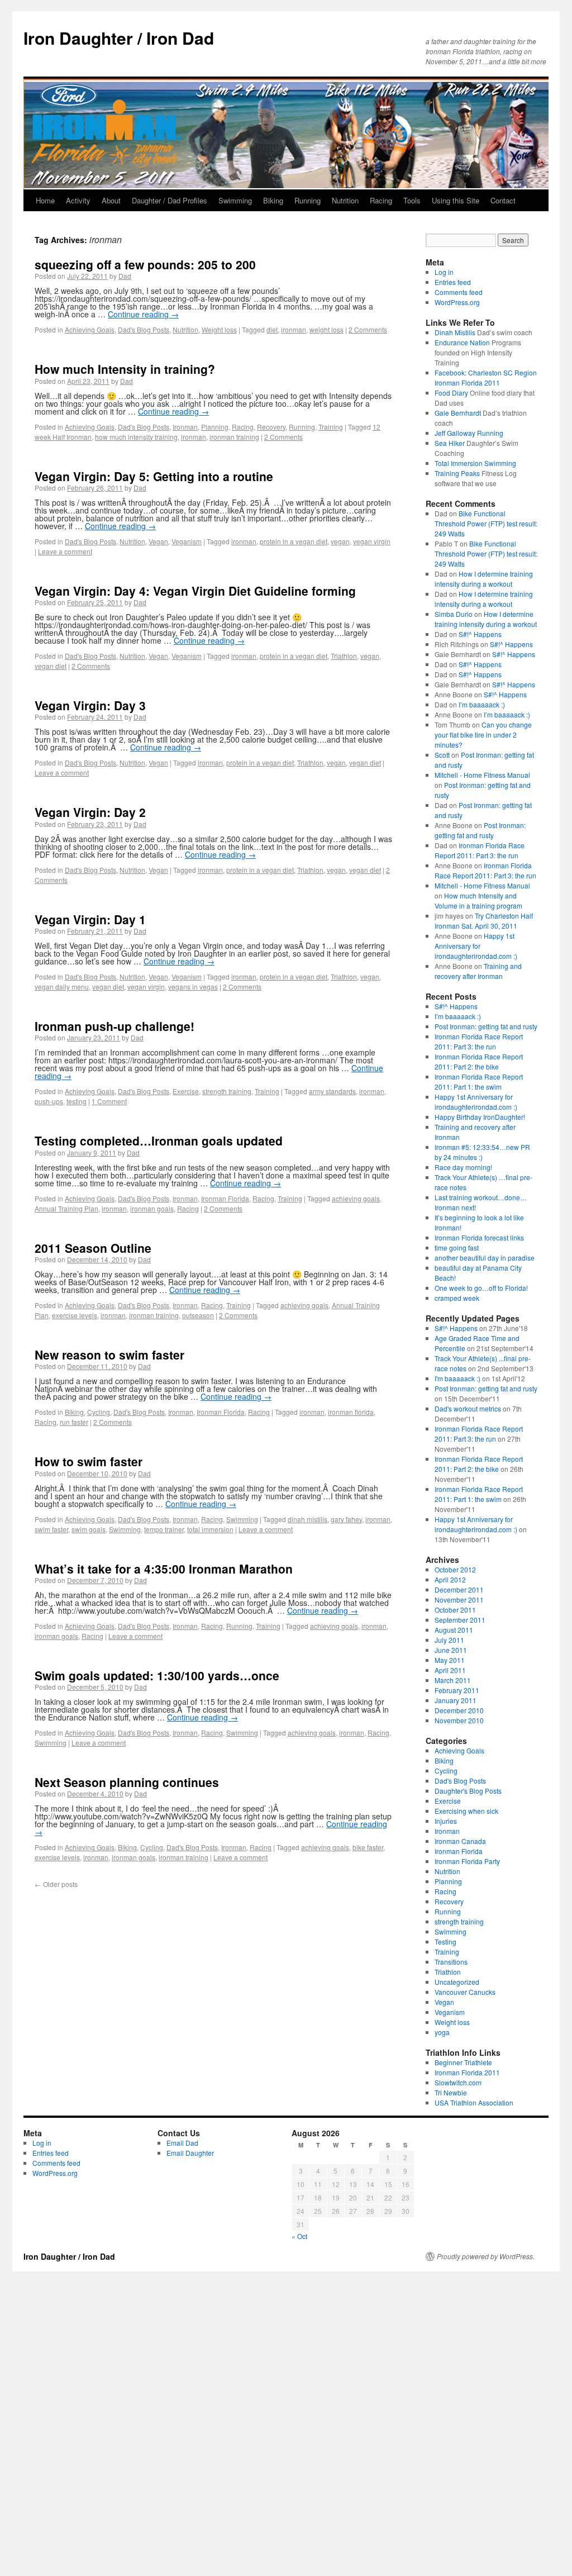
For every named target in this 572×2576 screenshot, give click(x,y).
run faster (74, 1422)
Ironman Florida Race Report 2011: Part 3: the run (480, 850)
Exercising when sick (466, 1811)
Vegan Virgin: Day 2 (90, 812)
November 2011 (459, 1600)
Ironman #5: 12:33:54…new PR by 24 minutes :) (482, 1152)
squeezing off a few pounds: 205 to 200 (145, 264)
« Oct (299, 2236)
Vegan (158, 541)
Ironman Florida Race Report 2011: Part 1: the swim (479, 1082)
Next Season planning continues (127, 1782)
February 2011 (457, 1690)
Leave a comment (65, 551)
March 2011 (453, 1680)
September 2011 (460, 1620)
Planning (215, 427)
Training (331, 427)
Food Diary (451, 393)
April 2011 (450, 1670)
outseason (198, 1315)
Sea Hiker (450, 443)
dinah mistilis (308, 1519)
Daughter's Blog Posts (468, 1791)
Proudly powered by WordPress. (486, 2256)
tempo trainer (164, 1529)
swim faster (51, 1529)
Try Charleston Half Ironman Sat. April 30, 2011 (484, 921)
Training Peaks (457, 473)
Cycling (99, 1412)
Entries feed (453, 282)
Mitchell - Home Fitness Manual (482, 775)
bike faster (368, 1847)
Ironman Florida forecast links (479, 1237)
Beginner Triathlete (463, 2062)
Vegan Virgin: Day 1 (90, 919)
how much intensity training (136, 437)
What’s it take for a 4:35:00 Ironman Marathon (164, 1569)
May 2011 (450, 1660)
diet (272, 329)
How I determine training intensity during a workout (484, 579)
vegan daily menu (62, 987)
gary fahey (346, 1519)
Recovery (271, 427)
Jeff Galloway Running (469, 433)
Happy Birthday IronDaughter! (480, 1117)
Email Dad (182, 2143)
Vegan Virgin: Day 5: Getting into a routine (154, 476)
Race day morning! (463, 1167)
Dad (125, 276)
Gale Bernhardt (458, 413)
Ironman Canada (460, 1841)
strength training (227, 1091)
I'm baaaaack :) (457, 1378)
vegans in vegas (193, 987)
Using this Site (456, 200)
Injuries (446, 1821)
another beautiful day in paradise (485, 1258)
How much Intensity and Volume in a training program (478, 900)
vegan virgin (372, 541)
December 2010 (459, 1710)
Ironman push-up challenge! (115, 1026)
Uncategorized (457, 1982)
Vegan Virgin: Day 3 (90, 705)
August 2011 (454, 1630)
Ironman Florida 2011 (467, 2072)
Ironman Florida (225, 1198)
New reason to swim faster (109, 1354)
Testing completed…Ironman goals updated (159, 1140)
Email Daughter (190, 2153)
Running (308, 200)
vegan (340, 541)
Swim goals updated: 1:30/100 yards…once (157, 1675)
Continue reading (143, 314)
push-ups (49, 1101)
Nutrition (345, 200)
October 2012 (455, 1569)
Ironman (185, 427)
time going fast (457, 1247)
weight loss (326, 329)
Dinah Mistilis (455, 332)
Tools (412, 200)
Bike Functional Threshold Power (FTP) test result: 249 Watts (486, 523)
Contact (503, 200)
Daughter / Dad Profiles (170, 200)
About (111, 200)
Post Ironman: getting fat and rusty (480, 830)
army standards (332, 1091)
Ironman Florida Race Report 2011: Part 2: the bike (479, 1061)
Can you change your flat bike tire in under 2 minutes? (483, 735)
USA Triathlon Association (474, 2102)
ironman (294, 329)
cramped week (457, 1298)
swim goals (89, 1529)
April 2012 (450, 1579)
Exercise (186, 1091)
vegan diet (51, 666)
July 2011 (449, 1640)
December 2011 (459, 1589)
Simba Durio (454, 614)
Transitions (451, 1962)
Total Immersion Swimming (475, 463)
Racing (381, 200)
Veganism (187, 541)
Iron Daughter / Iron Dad (119, 38)
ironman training (234, 437)
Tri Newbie (451, 2092)
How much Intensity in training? (125, 369)
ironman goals (152, 1208)
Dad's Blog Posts (144, 329)
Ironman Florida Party (467, 1861)
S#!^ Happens (480, 634)
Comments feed (459, 292)
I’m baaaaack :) (482, 704)
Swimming (235, 200)
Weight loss (219, 329)
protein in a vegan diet (294, 541)
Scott (442, 755)
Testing (445, 1941)
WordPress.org (457, 302)
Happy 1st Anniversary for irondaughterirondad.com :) (476, 946)
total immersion (210, 1529)
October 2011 (455, 1610)
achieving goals (356, 1198)
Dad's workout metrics (468, 1408)
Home (45, 200)
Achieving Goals (90, 329)
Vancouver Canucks (465, 1992)
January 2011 (456, 1700)
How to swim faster (89, 1461)
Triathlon (344, 656)
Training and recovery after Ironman (478, 971)
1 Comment (109, 1101)
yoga (442, 2032)
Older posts (56, 1884)
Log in (444, 272)
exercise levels (75, 1315)
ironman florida (351, 1412)
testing (77, 1101)
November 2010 (459, 1720)
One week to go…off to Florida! (481, 1288)
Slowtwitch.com (458, 2082)
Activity (78, 200)
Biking (273, 200)
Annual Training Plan (66, 1208)
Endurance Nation (462, 342)
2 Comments (368, 329)
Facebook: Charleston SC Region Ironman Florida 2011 (486, 377)
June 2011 (451, 1650)
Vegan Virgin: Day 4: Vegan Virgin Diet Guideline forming (195, 591)
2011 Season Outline (93, 1248)
